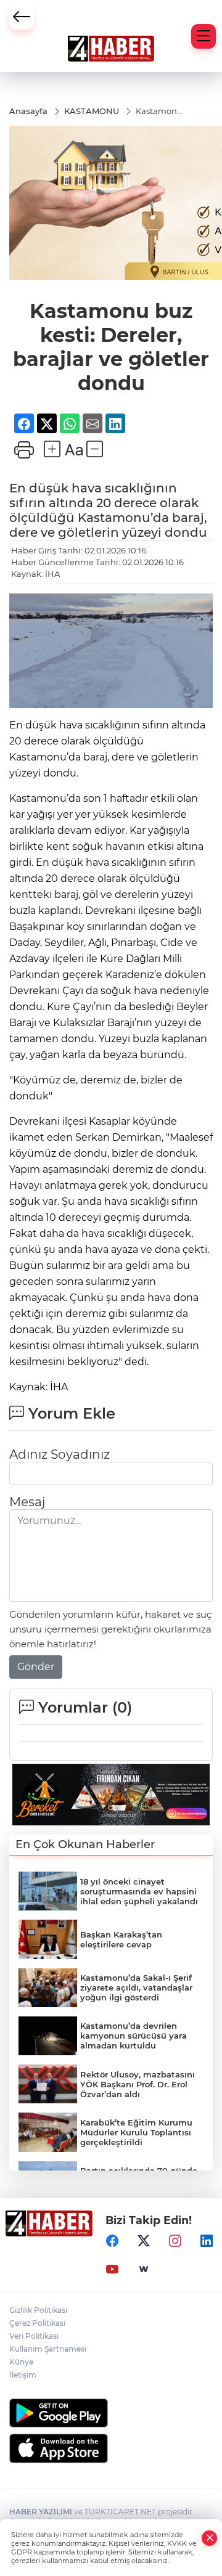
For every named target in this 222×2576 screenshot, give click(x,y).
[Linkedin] (207, 2241)
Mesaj (27, 1502)
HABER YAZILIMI (41, 2512)
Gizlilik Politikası (38, 2310)
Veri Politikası (34, 2336)
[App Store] (111, 2448)
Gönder (36, 1667)
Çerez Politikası (37, 2323)
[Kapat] (210, 2538)
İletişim (23, 2375)
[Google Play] (111, 2413)
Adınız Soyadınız (60, 1454)
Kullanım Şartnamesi (48, 2349)
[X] (144, 2241)
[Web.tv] (144, 2269)
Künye (21, 2362)
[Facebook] (112, 2241)
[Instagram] (175, 2241)
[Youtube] (112, 2269)
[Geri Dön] (22, 17)
